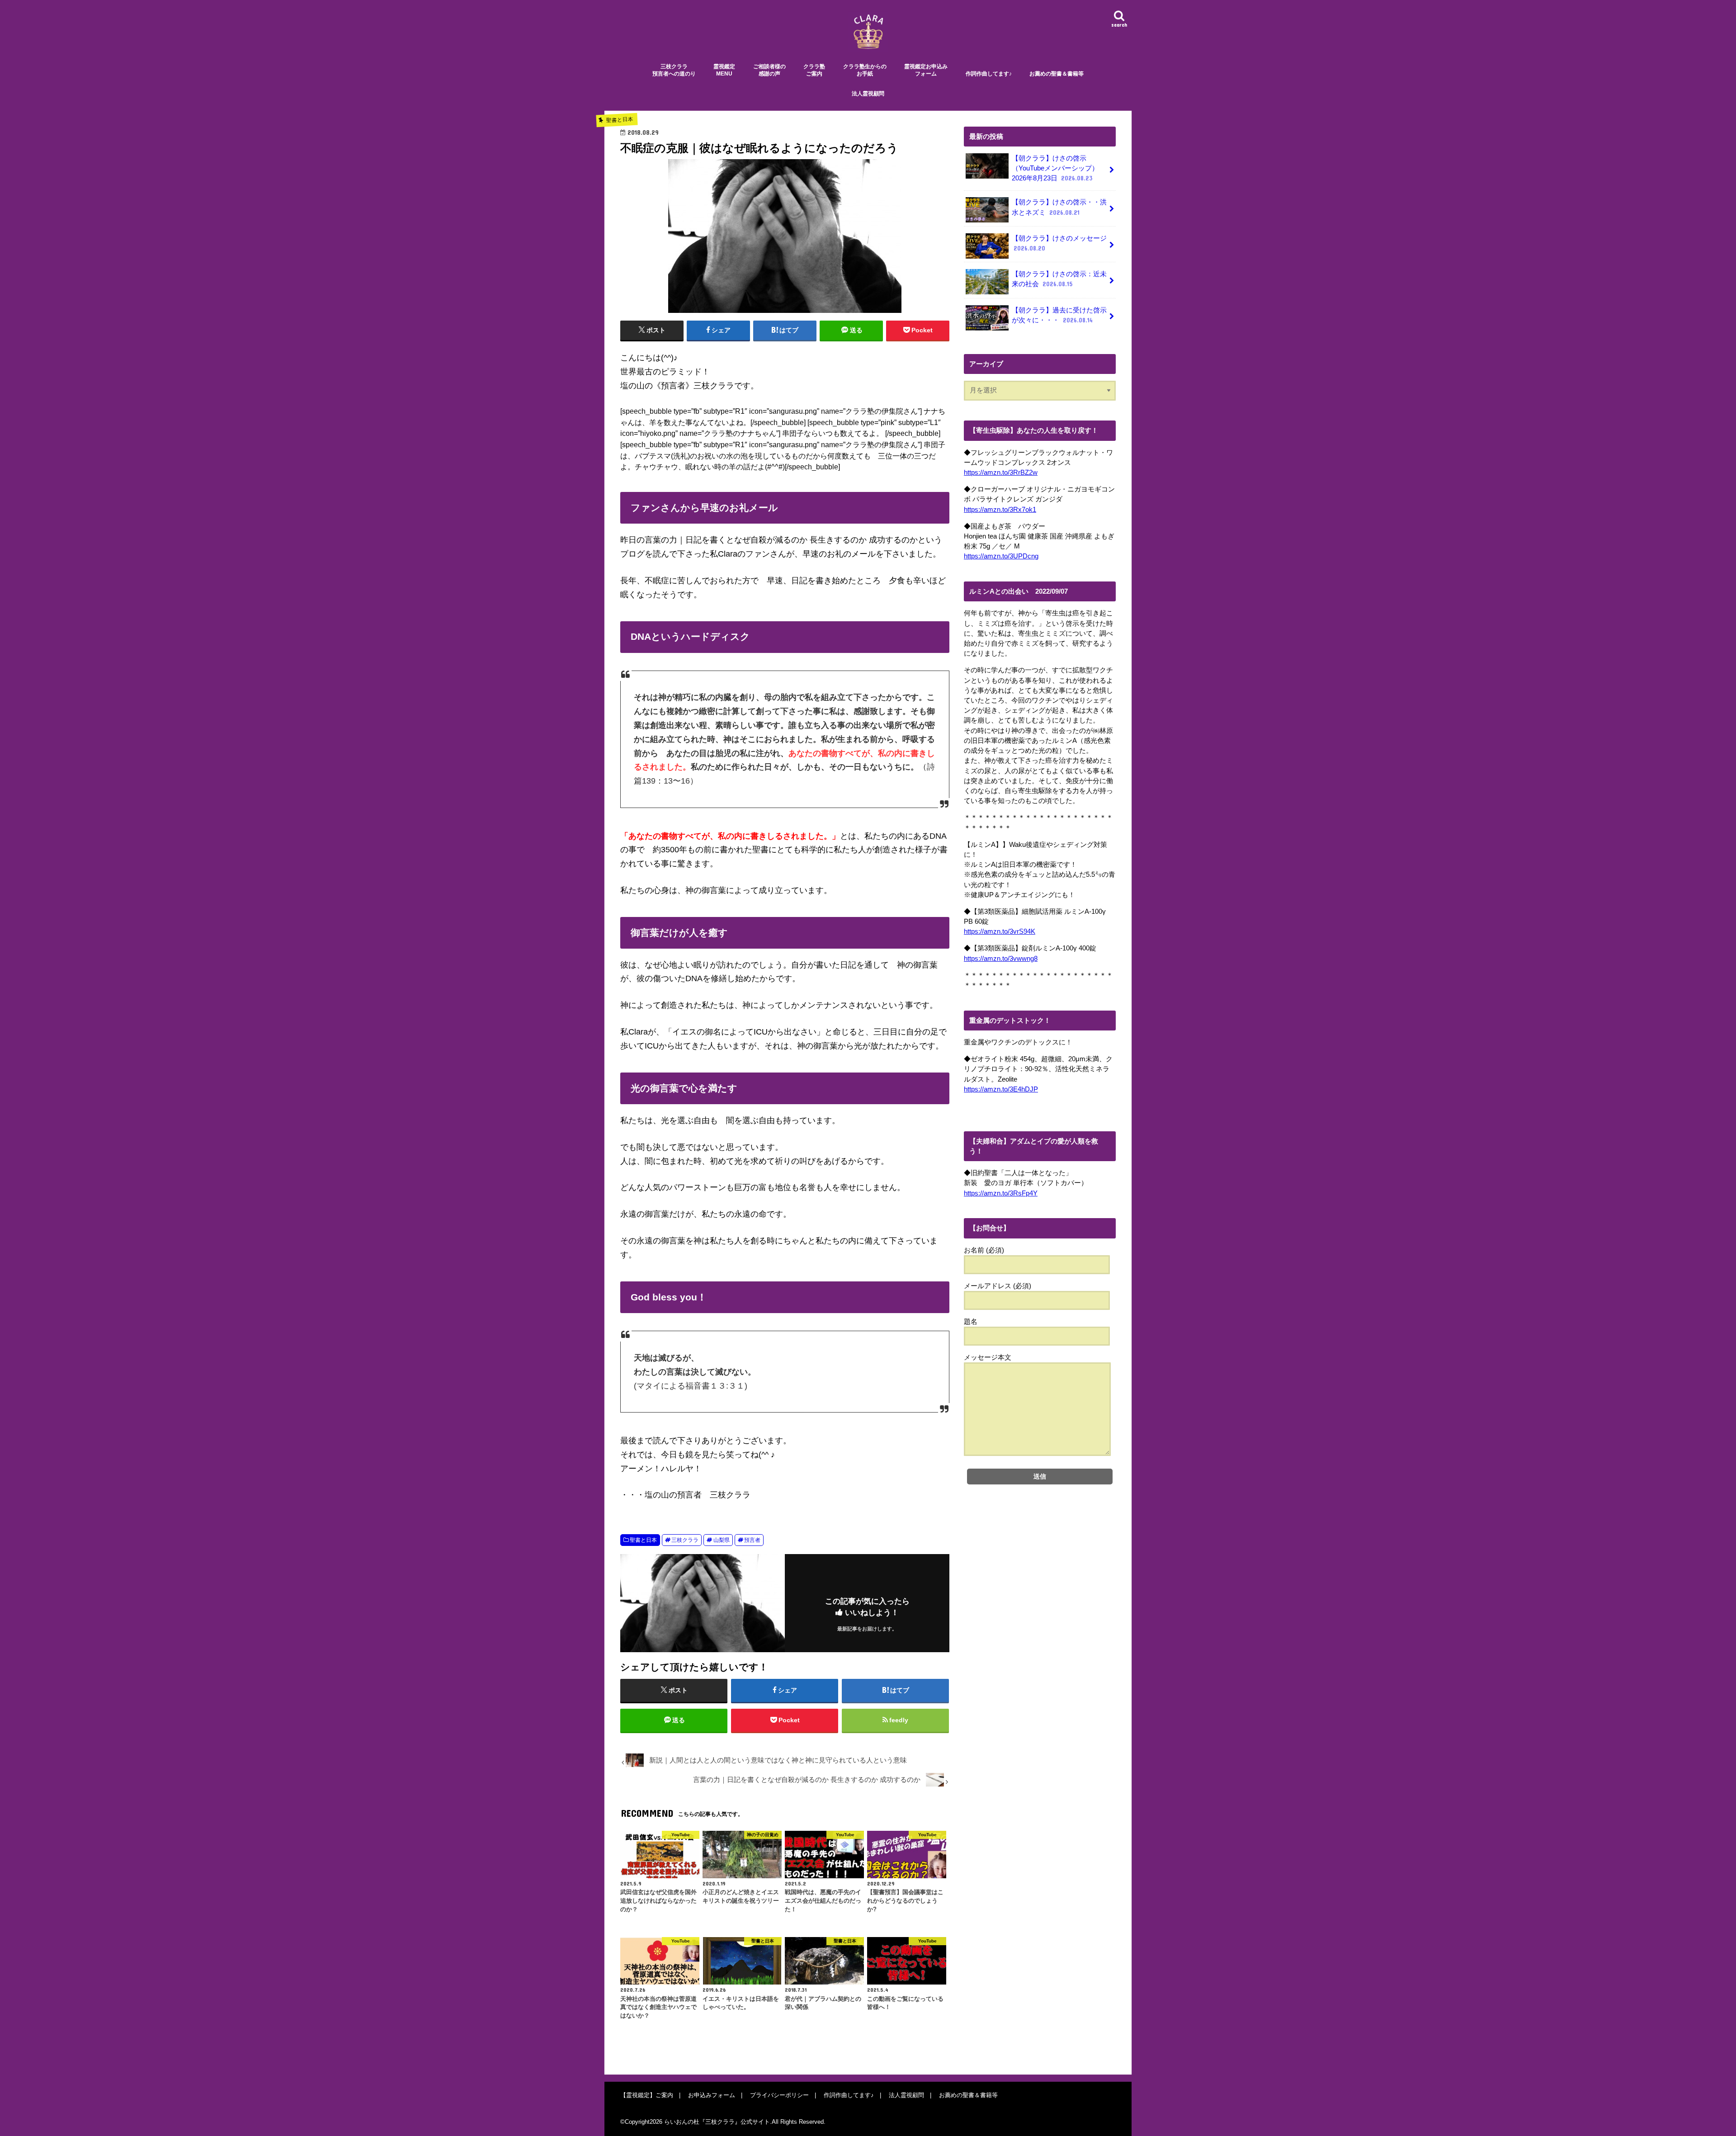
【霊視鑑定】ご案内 (647, 2095)
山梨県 (722, 1540)
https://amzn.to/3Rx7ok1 (1000, 510)
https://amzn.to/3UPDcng (1001, 556)
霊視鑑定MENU (724, 70)
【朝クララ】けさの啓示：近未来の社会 (1059, 279)
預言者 (752, 1540)
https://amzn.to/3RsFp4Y (1001, 1193)
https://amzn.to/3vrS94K (1000, 931)
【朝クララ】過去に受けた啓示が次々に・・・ (1059, 315)
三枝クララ (685, 1540)
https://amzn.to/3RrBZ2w (1001, 473)
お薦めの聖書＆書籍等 (1057, 74)
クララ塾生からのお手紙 (865, 70)
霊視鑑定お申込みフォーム (926, 70)
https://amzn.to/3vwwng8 (1001, 959)
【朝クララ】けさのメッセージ (1059, 243)
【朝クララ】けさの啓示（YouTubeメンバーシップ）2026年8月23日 (1055, 168)
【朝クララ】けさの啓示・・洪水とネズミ (1059, 207)
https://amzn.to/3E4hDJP (1001, 1089)
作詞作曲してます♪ (989, 74)
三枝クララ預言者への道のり (674, 70)
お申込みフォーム (712, 2095)
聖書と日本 (643, 1540)
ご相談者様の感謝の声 (769, 70)
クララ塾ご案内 (814, 70)
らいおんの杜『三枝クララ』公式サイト (717, 2122)
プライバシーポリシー (779, 2095)
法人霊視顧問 (868, 94)
